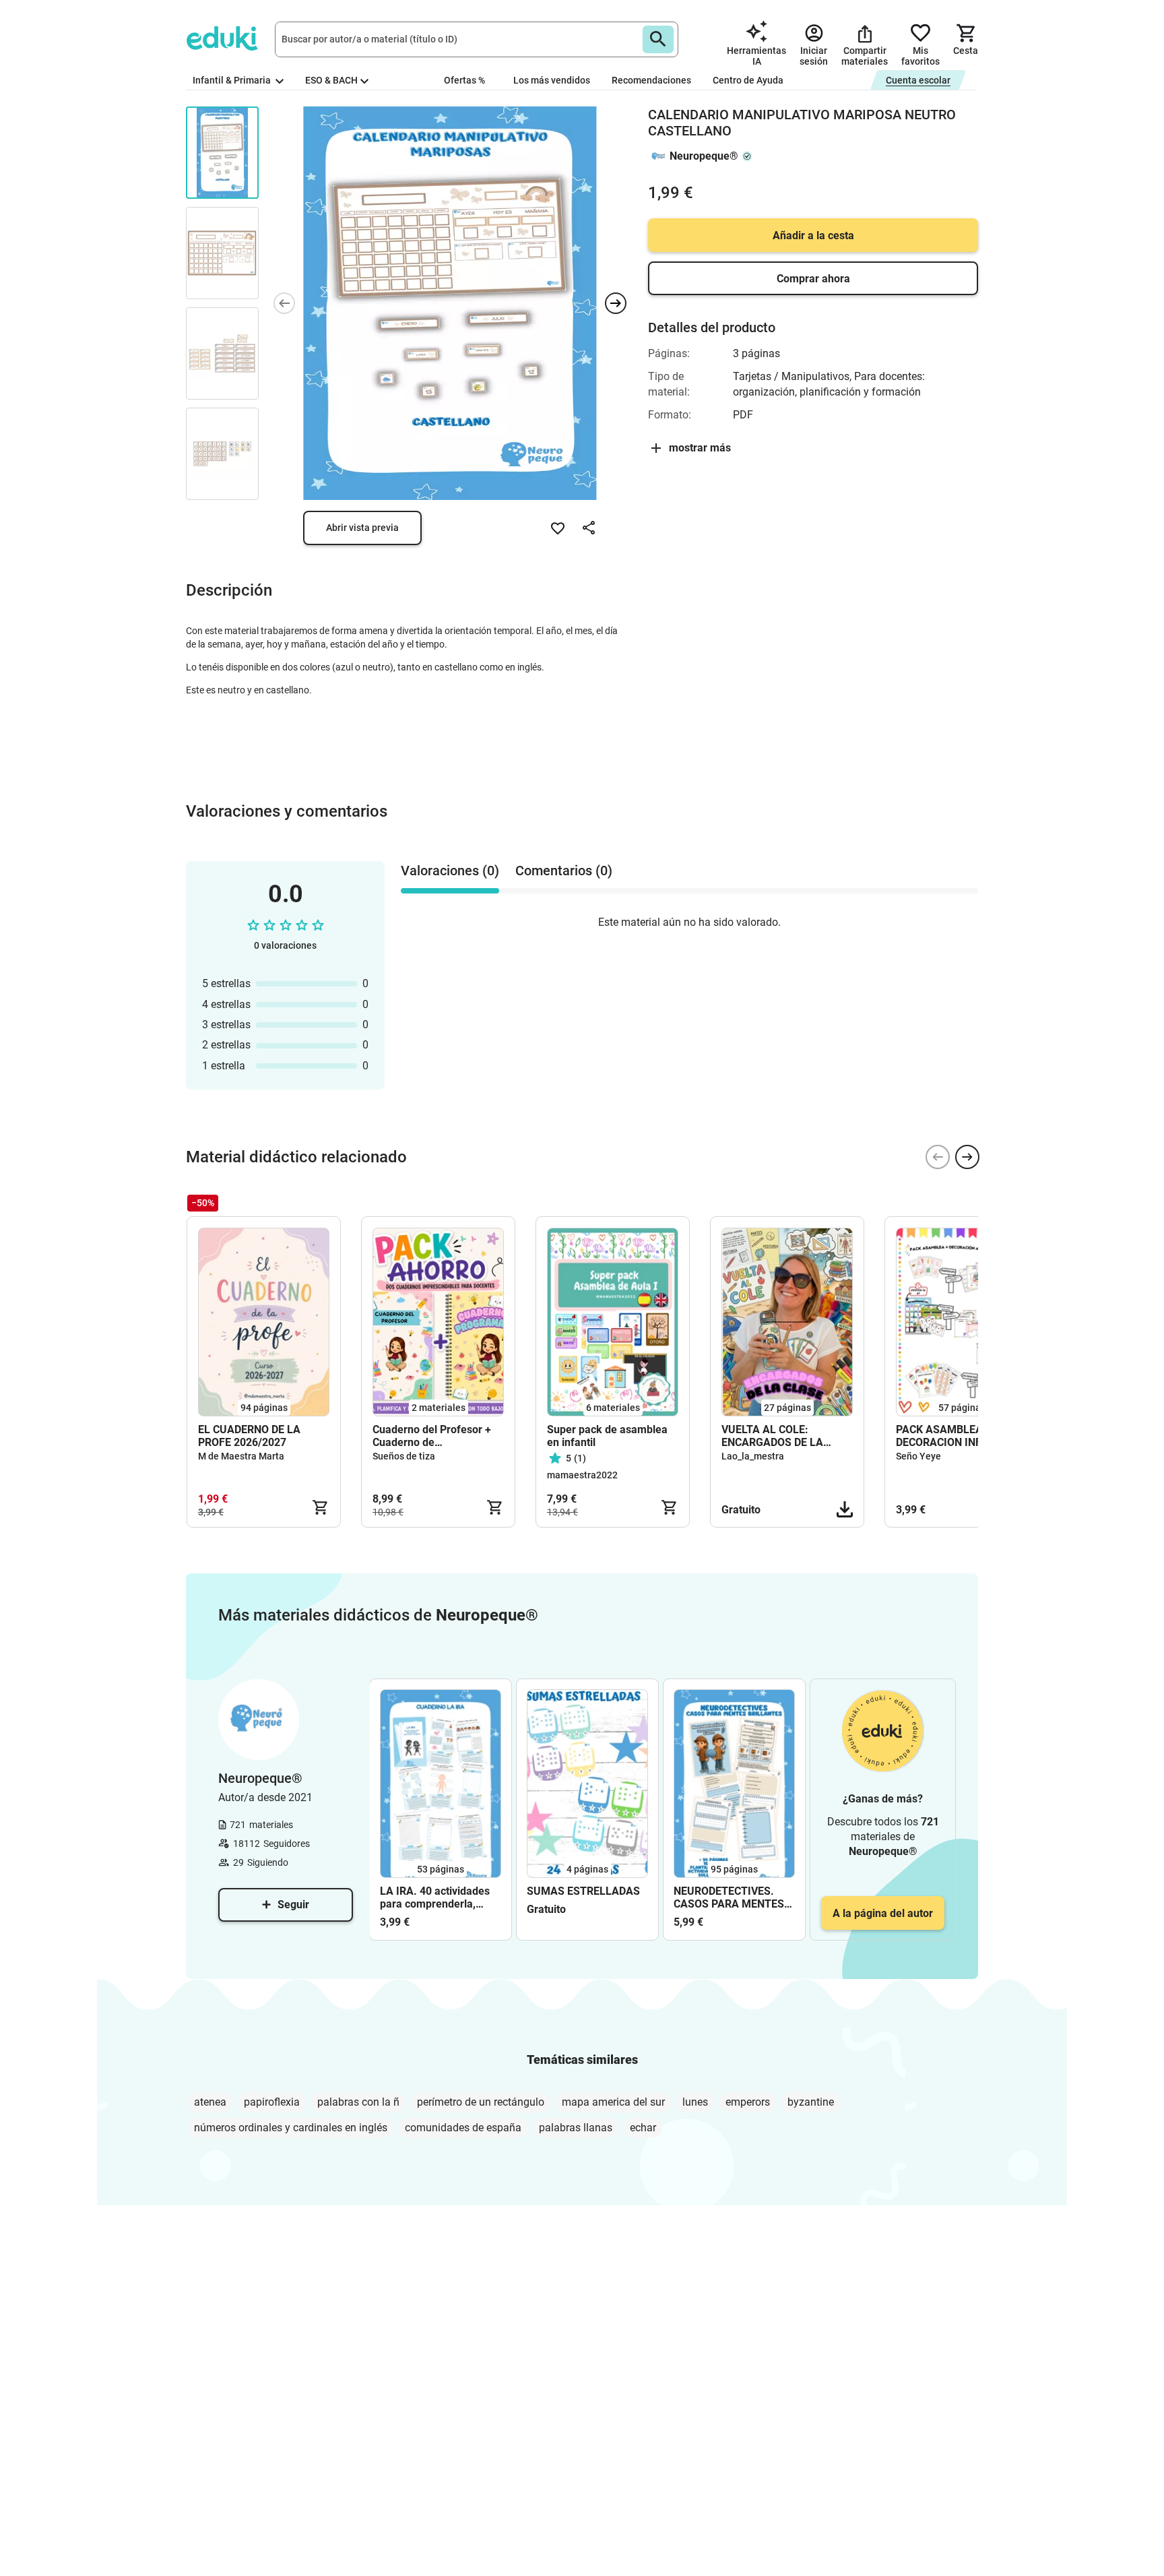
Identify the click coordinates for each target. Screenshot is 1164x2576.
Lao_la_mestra (753, 1456)
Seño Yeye (918, 1456)
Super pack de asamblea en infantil (607, 1436)
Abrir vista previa (362, 528)
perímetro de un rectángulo (481, 2102)
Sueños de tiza (404, 1456)
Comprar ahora (813, 279)
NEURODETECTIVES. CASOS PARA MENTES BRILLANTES (729, 1897)
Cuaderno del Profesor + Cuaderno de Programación (432, 1436)
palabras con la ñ (358, 2102)
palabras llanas (576, 2128)
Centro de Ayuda (748, 80)
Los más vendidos (552, 80)
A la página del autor (883, 1913)
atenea (210, 2102)
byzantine (811, 2102)
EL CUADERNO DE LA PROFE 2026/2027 (249, 1436)
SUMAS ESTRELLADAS (583, 1891)
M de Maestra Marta (241, 1456)
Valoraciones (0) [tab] (450, 871)
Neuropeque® (704, 156)
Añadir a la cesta (813, 235)
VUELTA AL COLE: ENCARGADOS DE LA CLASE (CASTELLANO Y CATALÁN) (780, 1436)
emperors (748, 2102)
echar (643, 2128)
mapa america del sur (613, 2102)
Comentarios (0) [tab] (564, 871)
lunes (695, 2102)
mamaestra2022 (582, 1475)
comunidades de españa (463, 2128)
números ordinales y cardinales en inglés (291, 2128)
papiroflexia (272, 2102)
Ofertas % (464, 80)
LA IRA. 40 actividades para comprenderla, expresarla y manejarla (436, 1897)
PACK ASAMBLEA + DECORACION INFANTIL (954, 1436)
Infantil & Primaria (233, 80)
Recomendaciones (651, 80)
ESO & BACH (331, 80)
